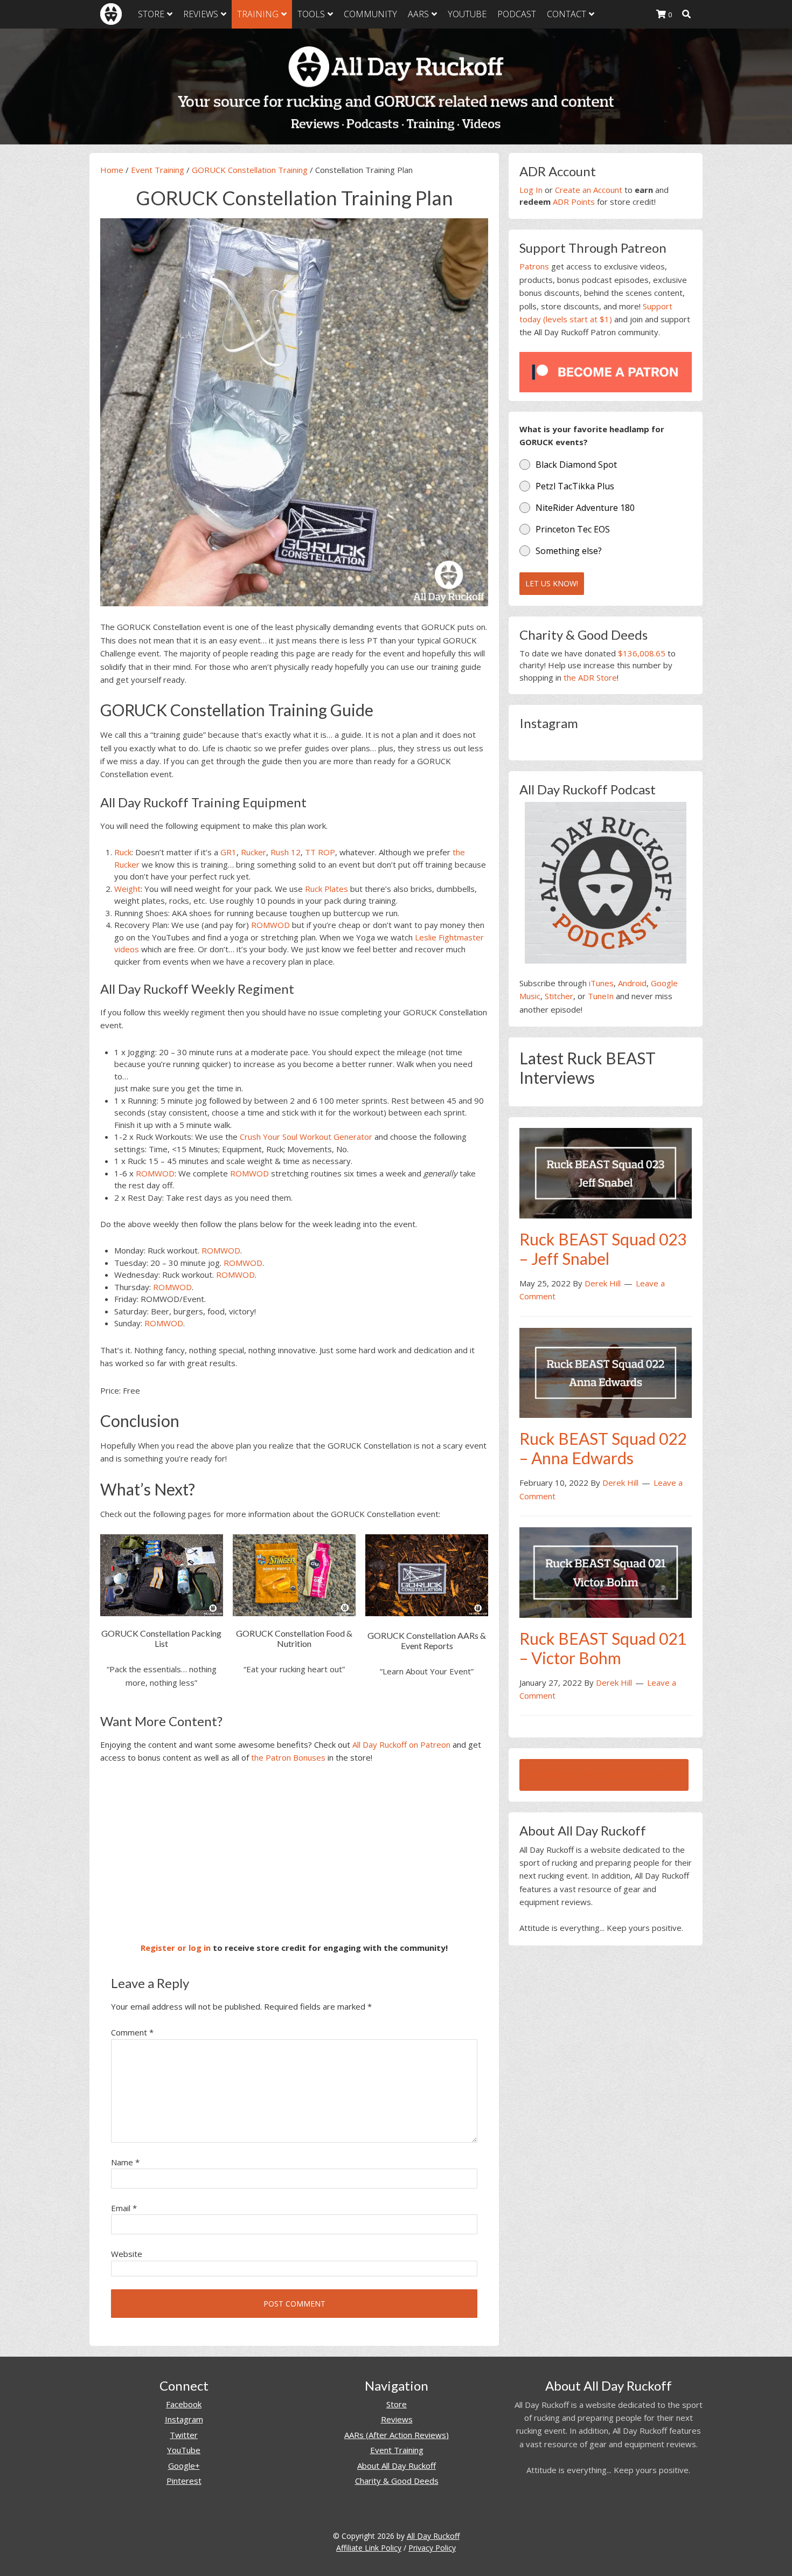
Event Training (158, 170)
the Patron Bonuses (288, 1757)
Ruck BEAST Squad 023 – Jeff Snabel (603, 1249)
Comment (132, 2032)
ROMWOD (270, 925)
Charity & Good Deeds (397, 2481)
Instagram (184, 2419)
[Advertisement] (294, 1853)
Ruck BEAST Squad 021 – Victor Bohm (603, 1648)
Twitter (184, 2435)
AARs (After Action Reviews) (397, 2435)
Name (125, 2162)
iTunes (601, 983)
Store (397, 2404)
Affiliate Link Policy (369, 2548)
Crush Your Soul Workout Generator (306, 1137)
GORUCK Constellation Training (250, 170)
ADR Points (574, 202)
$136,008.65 (642, 653)
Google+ (184, 2466)
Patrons (534, 266)
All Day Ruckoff (433, 2536)
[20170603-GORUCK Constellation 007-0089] (294, 412)
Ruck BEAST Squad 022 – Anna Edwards (603, 1448)
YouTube (184, 2450)
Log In (531, 190)
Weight (127, 889)
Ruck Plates (326, 889)
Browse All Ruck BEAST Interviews (604, 1775)
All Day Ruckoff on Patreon (401, 1744)
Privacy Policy (432, 2548)
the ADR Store (590, 677)
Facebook (184, 2404)
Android (632, 983)
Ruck (123, 852)
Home (112, 170)
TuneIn (601, 996)
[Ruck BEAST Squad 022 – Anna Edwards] (606, 1372)
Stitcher (559, 996)
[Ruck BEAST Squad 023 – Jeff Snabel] (606, 1172)
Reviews (397, 2419)
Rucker (253, 852)
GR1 (228, 852)
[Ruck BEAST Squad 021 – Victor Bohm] (606, 1571)
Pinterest (184, 2481)
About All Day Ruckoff (397, 2466)
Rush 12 (286, 852)
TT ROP (320, 852)
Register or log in (176, 1948)
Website (127, 2254)
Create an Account (589, 190)
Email (124, 2208)
